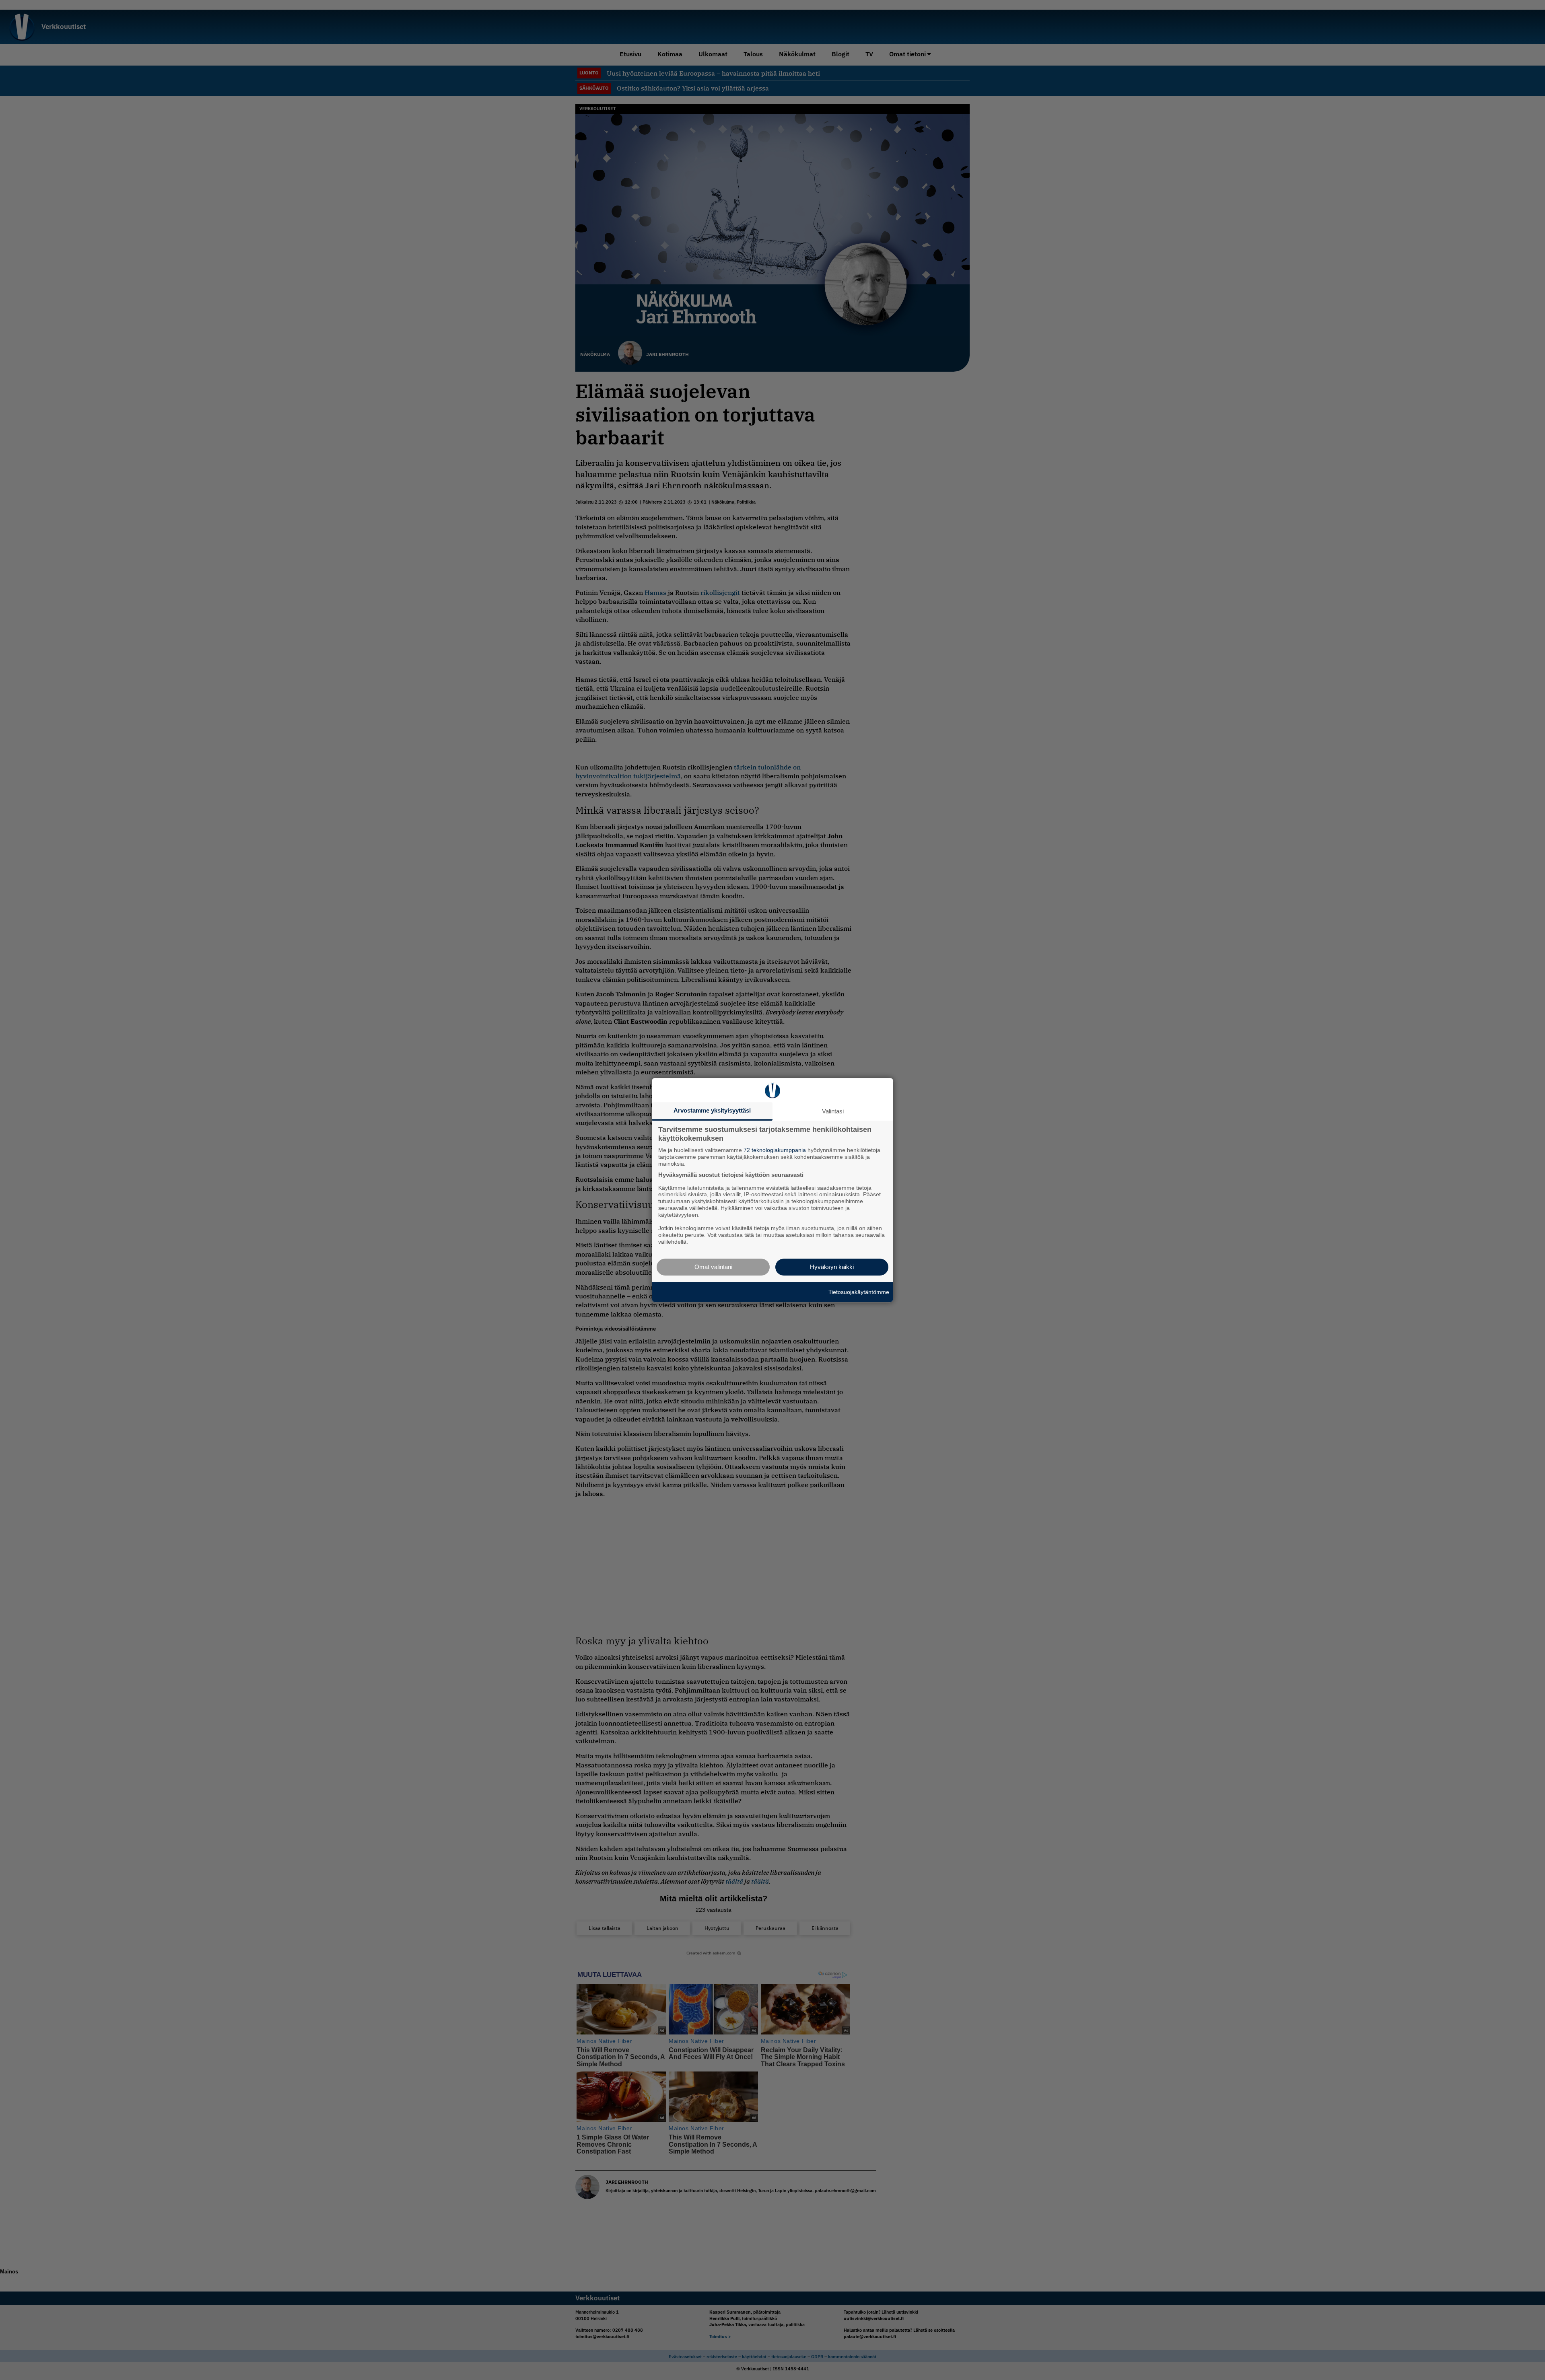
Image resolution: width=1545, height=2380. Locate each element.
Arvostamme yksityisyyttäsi (712, 1110)
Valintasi (833, 1111)
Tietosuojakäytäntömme (859, 1292)
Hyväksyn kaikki (832, 1267)
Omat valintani (713, 1267)
